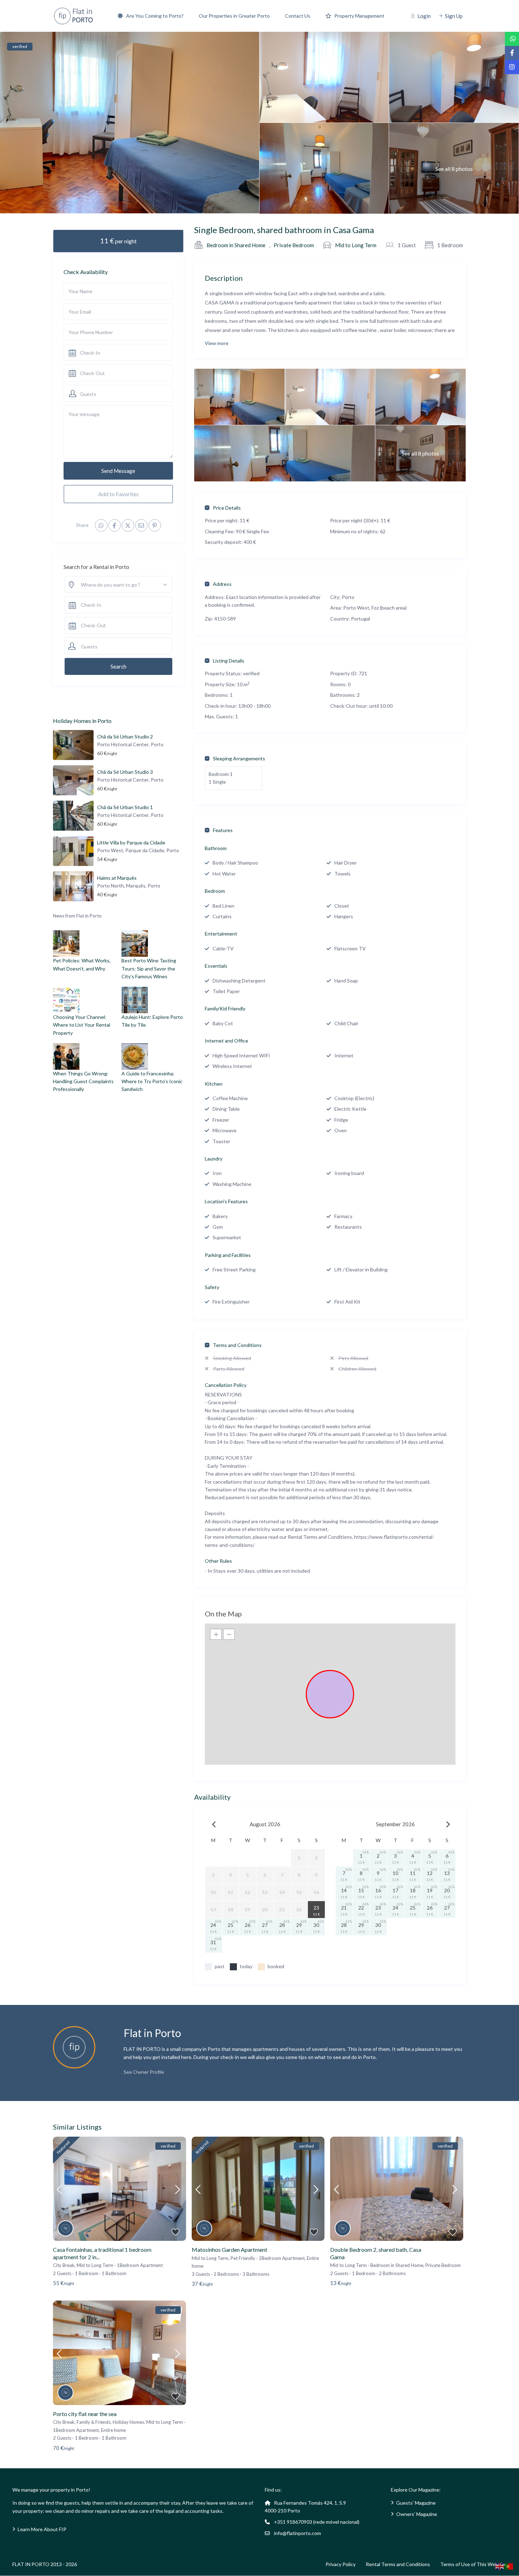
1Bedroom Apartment (140, 2265)
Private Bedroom (294, 245)
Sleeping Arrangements (239, 758)
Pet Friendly (243, 2258)
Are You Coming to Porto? (155, 16)
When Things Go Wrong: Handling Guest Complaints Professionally (83, 1081)
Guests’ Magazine (416, 2503)
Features (223, 830)
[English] (500, 2566)
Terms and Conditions (237, 1345)
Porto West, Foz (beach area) (375, 608)
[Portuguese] (509, 2566)
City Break (64, 2265)
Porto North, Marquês (121, 886)
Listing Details (229, 661)
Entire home (113, 2430)
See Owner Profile (144, 2072)
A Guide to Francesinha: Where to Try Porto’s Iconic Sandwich (152, 1081)
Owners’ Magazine (417, 2514)
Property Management (359, 16)
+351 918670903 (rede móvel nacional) (317, 2522)
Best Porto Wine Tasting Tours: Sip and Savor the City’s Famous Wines (149, 968)
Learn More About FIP (42, 2529)
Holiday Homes (128, 2422)
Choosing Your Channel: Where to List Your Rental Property (82, 1025)
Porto (348, 597)
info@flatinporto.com (297, 2533)
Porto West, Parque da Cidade (131, 850)
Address (222, 584)
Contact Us (298, 16)
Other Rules (218, 1561)
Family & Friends (94, 2422)
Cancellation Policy (226, 1385)
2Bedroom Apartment (282, 2258)
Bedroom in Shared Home (236, 245)
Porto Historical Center (123, 744)
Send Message (118, 471)
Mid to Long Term (356, 245)
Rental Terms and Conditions (398, 2564)
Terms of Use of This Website (473, 2564)
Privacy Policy (341, 2564)
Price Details (227, 508)
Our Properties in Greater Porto (234, 16)
